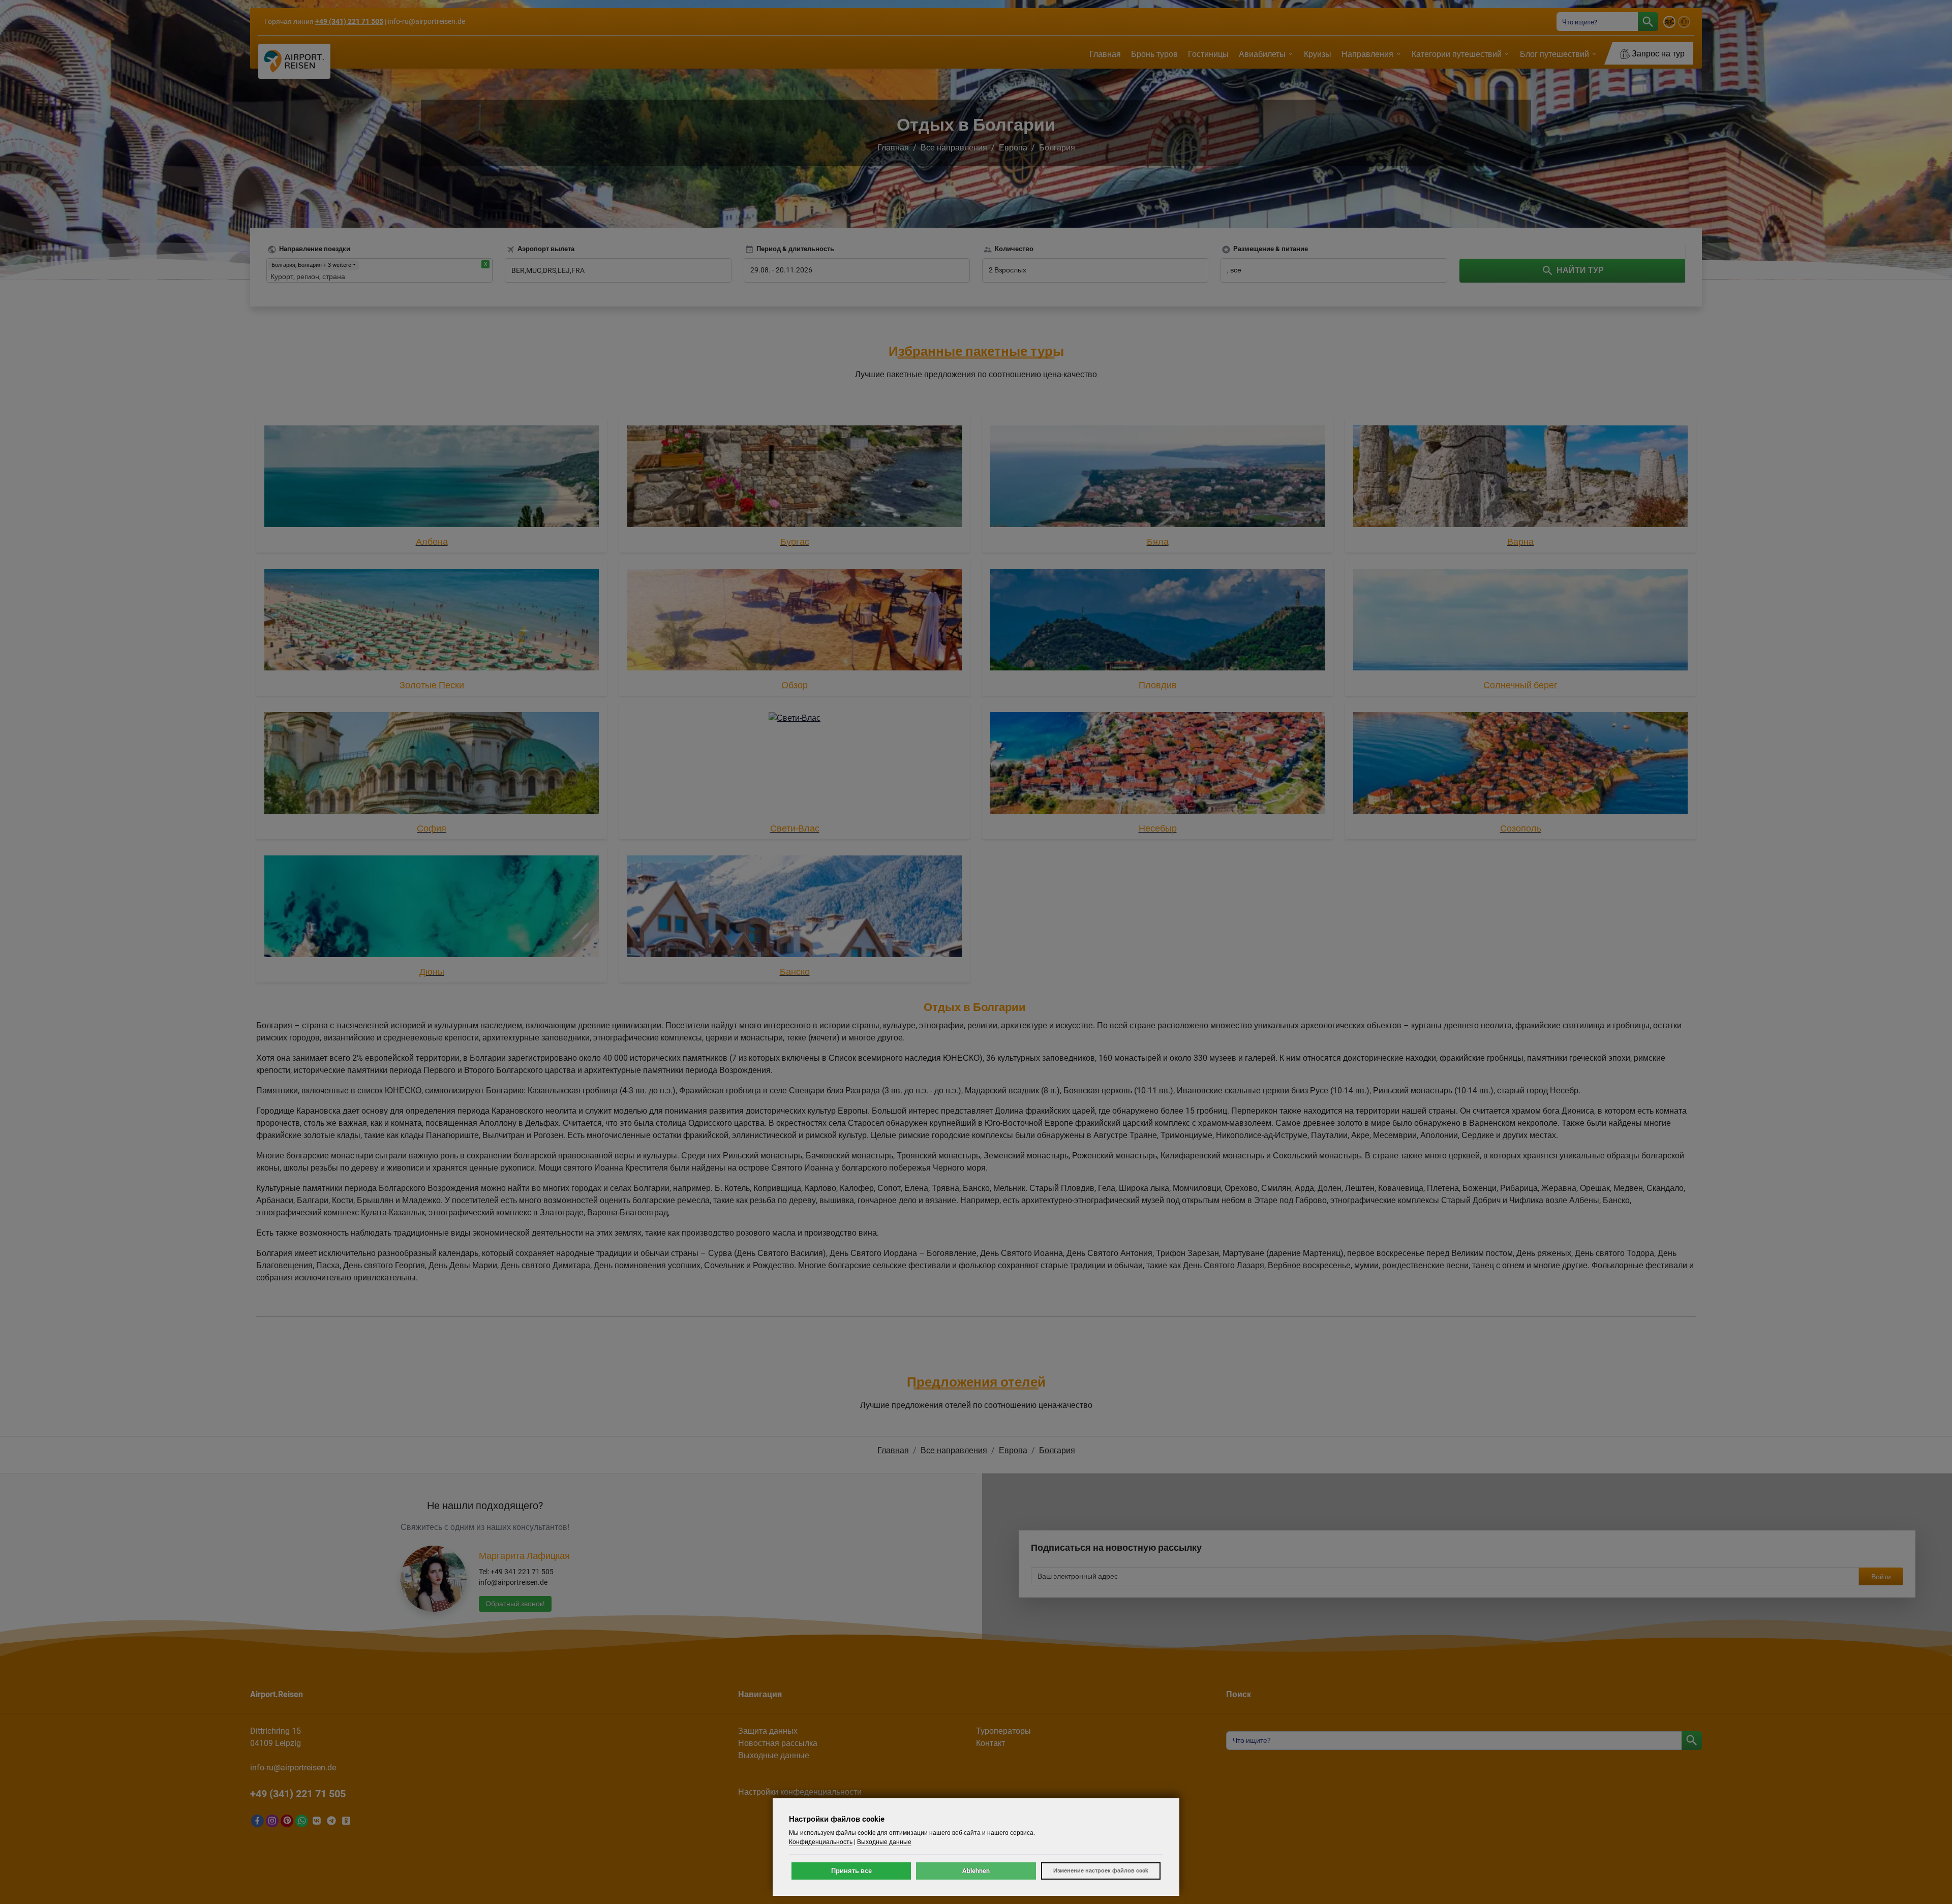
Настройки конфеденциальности (800, 1792)
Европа (1013, 148)
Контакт (990, 1743)
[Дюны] (432, 908)
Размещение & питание (1271, 249)
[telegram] (331, 1821)
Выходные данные (774, 1755)
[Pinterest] (287, 1821)
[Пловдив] (1157, 621)
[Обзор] (795, 621)
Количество (1014, 249)
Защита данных (768, 1731)
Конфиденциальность (821, 1842)
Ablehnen (976, 1871)
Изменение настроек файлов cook (1101, 1871)
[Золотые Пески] (432, 621)
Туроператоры (1003, 1731)
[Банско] (795, 908)
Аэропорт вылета (546, 249)
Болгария (1057, 148)
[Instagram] (272, 1821)
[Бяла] (1157, 478)
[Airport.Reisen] (294, 61)
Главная (893, 148)
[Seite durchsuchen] (1648, 22)
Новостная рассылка (778, 1743)
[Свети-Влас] (795, 765)
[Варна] (1520, 478)
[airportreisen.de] (1671, 24)
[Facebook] (257, 1821)
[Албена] (432, 478)
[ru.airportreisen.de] (1685, 24)
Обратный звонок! (515, 1604)
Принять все (851, 1871)
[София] (432, 765)
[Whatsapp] (302, 1821)
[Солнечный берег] (1520, 621)
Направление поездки (315, 249)
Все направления (954, 148)
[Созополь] (1520, 765)
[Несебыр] (1157, 765)
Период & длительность (795, 249)
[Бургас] (795, 478)
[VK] (316, 1821)
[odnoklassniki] (346, 1821)
